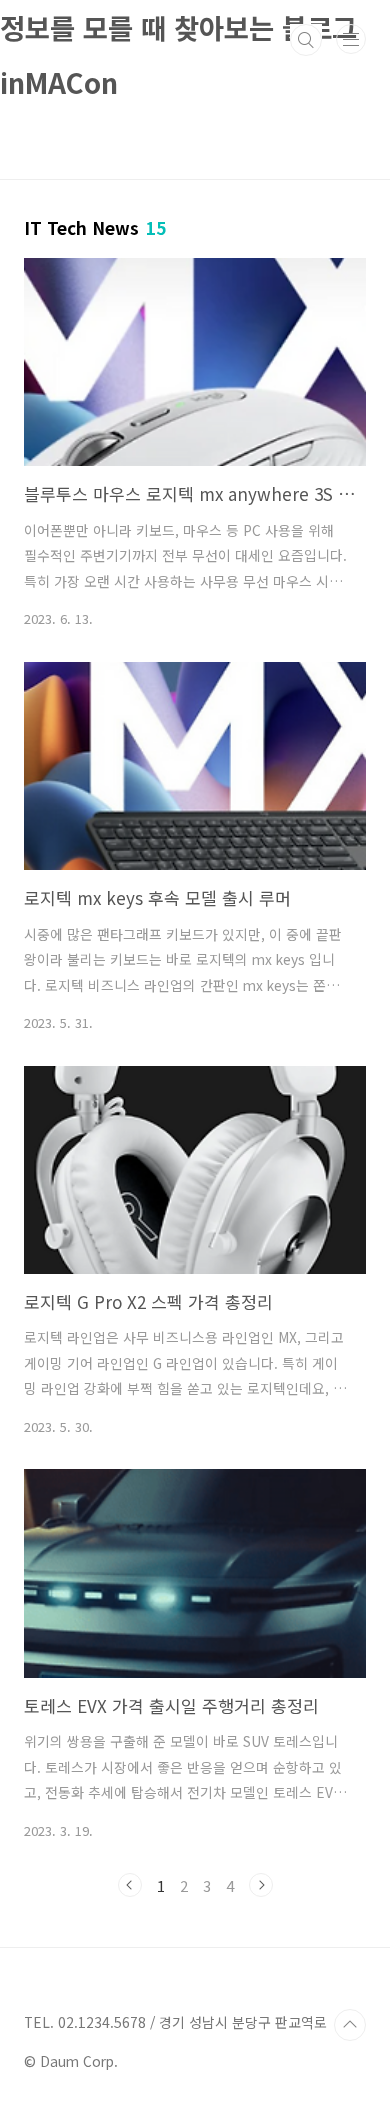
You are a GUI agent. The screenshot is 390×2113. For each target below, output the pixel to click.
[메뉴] (351, 39)
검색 (306, 40)
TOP (350, 2025)
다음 (261, 1885)
